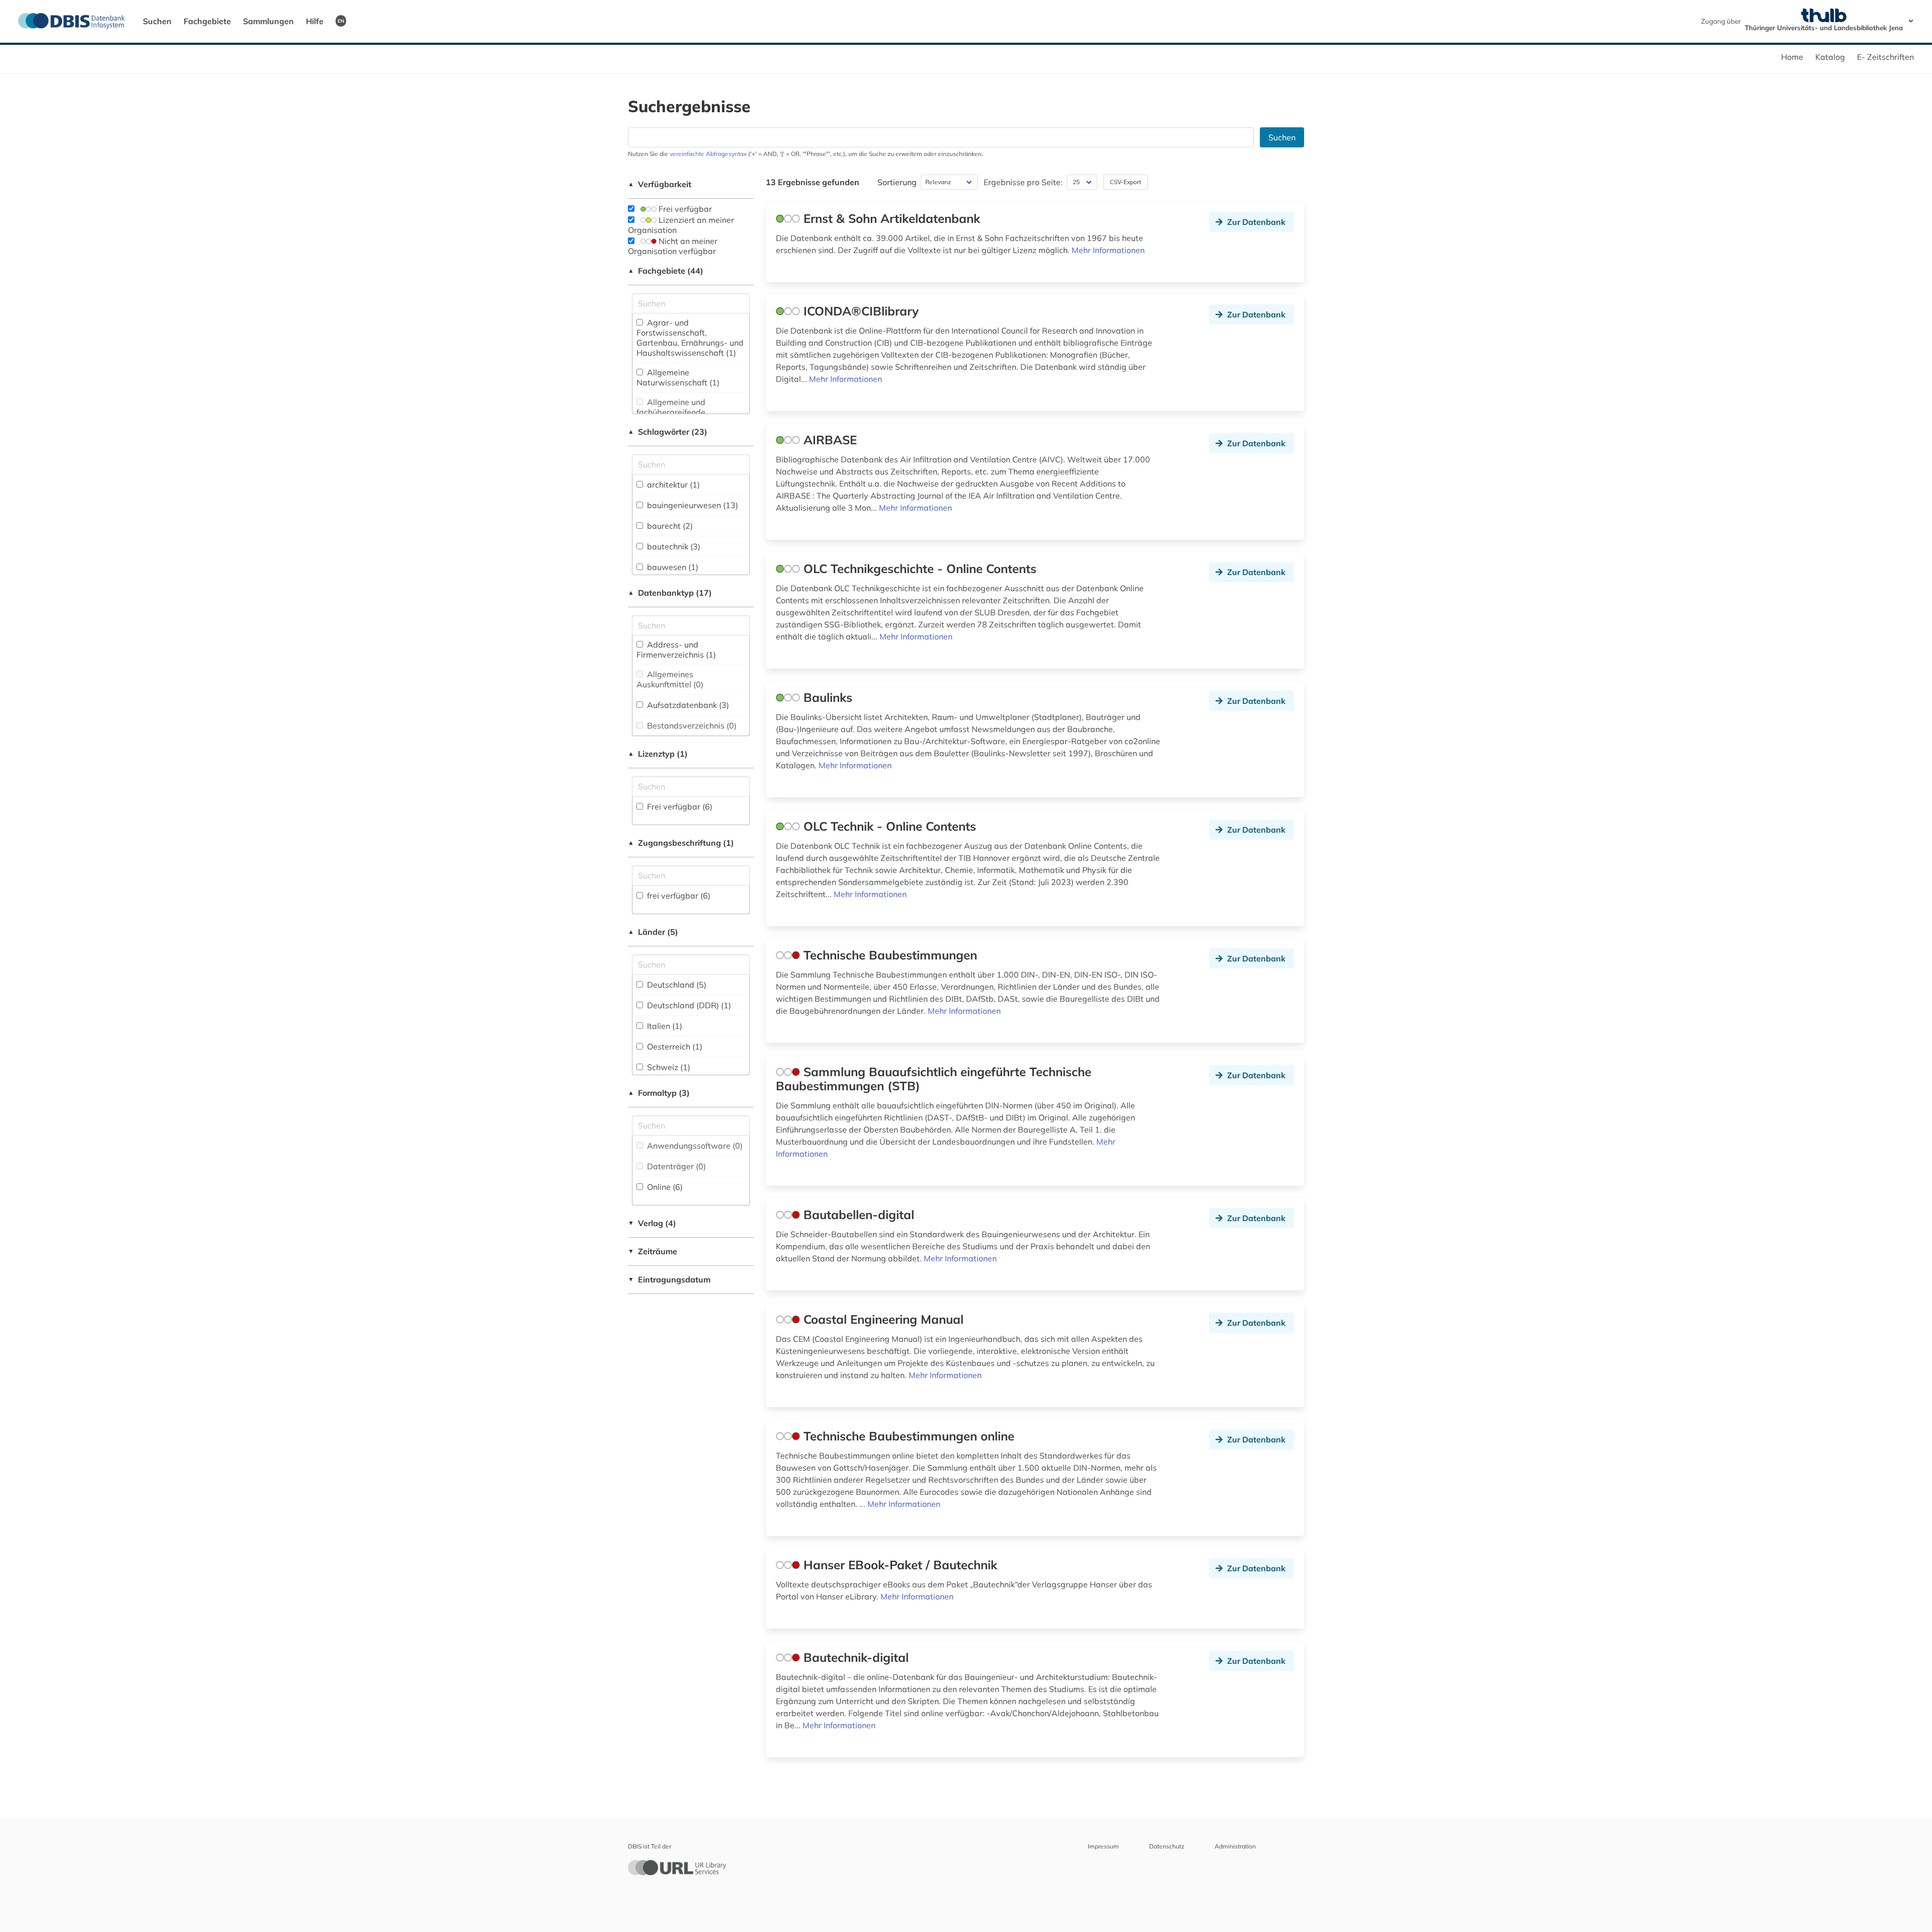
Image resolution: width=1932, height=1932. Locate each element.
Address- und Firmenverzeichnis (676, 650)
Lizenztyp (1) (658, 754)
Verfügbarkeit (660, 184)
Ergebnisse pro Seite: (1023, 182)
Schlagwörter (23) (668, 432)
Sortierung (897, 182)
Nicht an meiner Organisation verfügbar (673, 246)
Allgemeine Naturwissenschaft (678, 377)
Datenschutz (1167, 1846)
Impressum (1103, 1846)
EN (341, 21)
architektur (672, 485)
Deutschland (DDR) (688, 1005)
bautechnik (673, 546)
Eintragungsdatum (669, 1279)
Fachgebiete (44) (666, 271)
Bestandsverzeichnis (691, 726)
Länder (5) (653, 932)
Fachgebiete (207, 21)
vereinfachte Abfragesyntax (708, 154)
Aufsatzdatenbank (687, 705)
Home (1792, 57)
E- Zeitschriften (1885, 57)
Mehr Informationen (1108, 250)
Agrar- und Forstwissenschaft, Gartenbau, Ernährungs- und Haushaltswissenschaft (690, 338)
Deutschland (676, 985)
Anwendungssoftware (694, 1146)
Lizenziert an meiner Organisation (681, 225)
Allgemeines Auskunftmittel (670, 679)
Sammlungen (268, 21)
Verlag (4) (652, 1223)
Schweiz (668, 1067)
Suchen (157, 21)
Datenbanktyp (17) (670, 593)
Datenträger (675, 1166)
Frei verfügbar (684, 209)
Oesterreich (674, 1046)
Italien (664, 1026)
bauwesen (672, 567)
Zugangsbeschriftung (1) (681, 843)
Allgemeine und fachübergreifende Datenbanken (671, 412)
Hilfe (315, 21)
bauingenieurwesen (692, 505)
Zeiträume (653, 1251)
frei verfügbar (678, 896)
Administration (1235, 1846)
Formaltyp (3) (659, 1093)
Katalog (1830, 57)
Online (664, 1187)
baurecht (669, 526)
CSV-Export (1125, 182)
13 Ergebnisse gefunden (813, 182)
